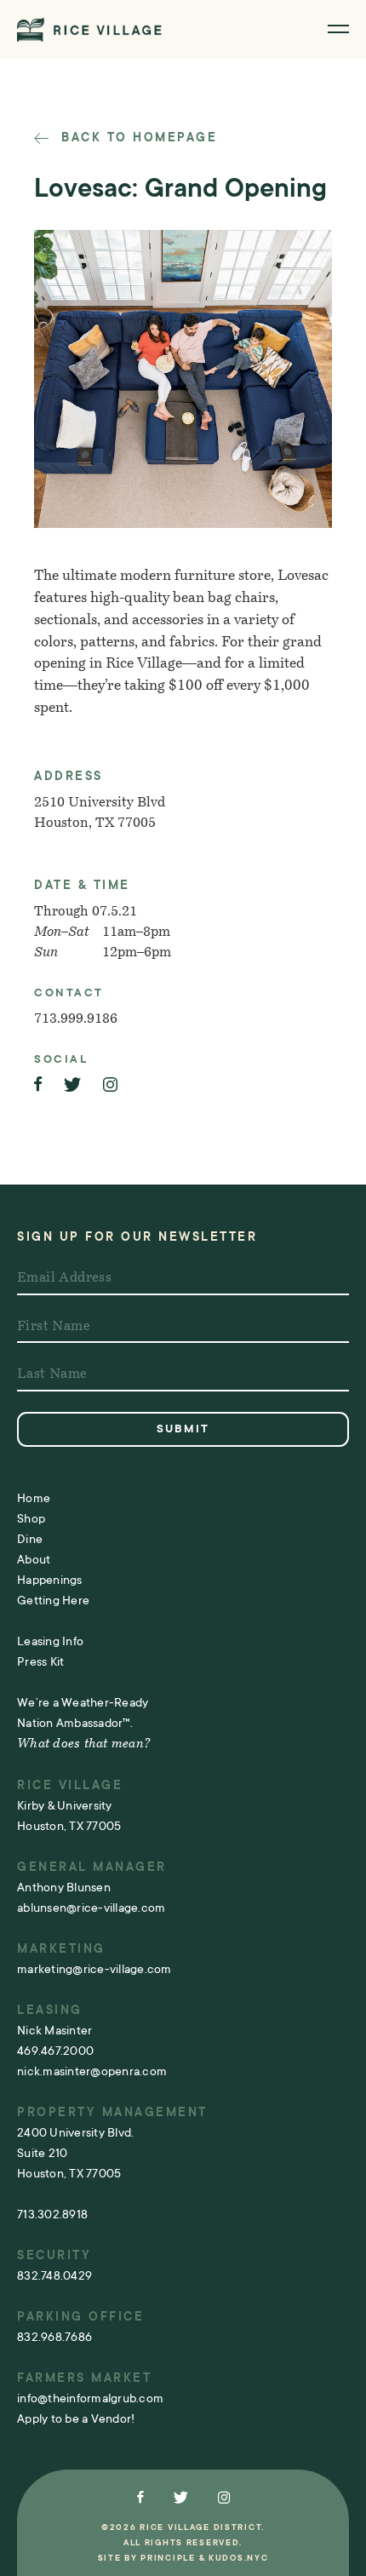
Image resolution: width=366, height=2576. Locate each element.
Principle (168, 2558)
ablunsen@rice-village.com (91, 1908)
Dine (30, 1539)
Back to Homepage (137, 137)
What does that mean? (83, 1744)
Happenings (50, 1580)
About (34, 1559)
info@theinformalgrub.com (90, 2398)
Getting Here (53, 1600)
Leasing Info (50, 1641)
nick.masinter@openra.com (92, 2071)
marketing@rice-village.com (94, 1969)
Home (34, 1498)
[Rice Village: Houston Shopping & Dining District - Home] (89, 29)
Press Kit (40, 1661)
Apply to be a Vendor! (76, 2418)
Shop (31, 1518)
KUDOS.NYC (238, 2558)
